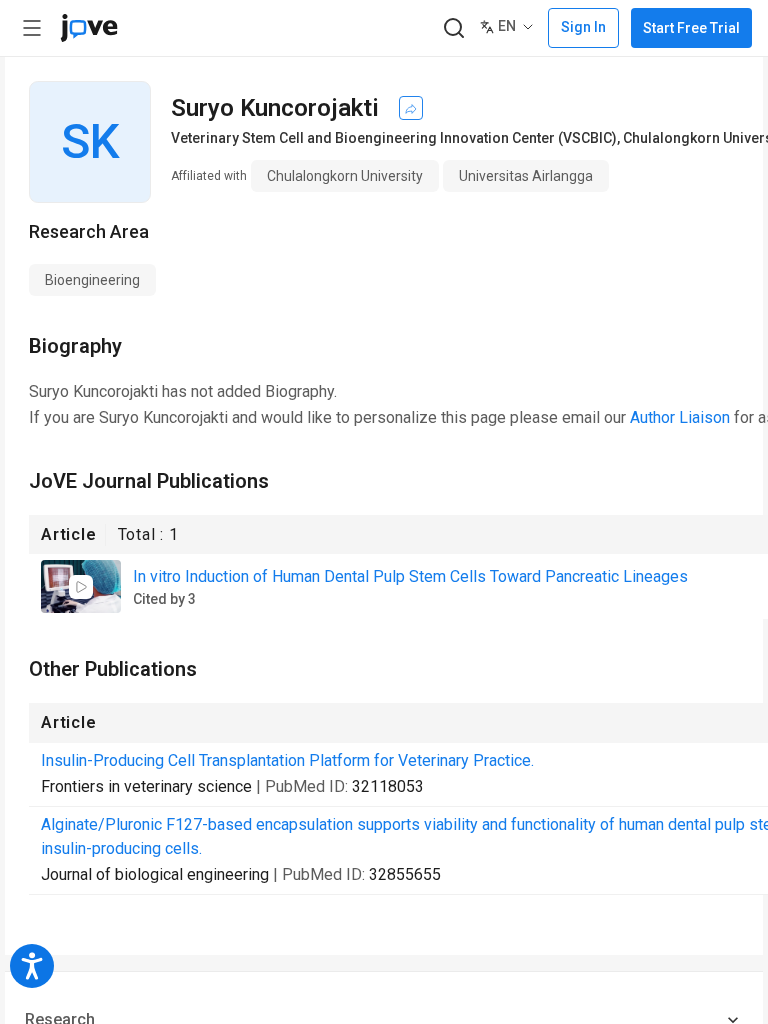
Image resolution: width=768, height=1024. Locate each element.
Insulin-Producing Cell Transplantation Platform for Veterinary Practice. (287, 760)
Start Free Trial (691, 28)
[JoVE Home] (89, 28)
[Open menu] (32, 28)
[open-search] (453, 28)
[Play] (81, 587)
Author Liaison (680, 417)
